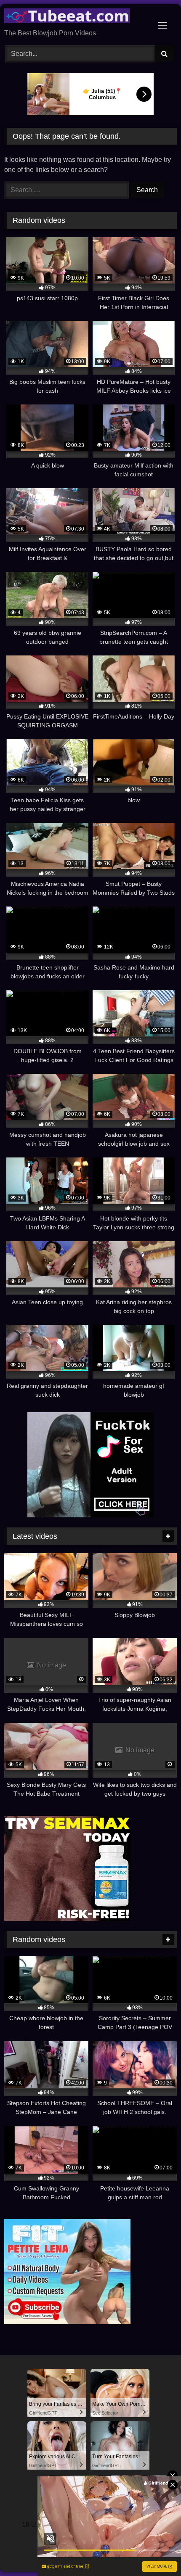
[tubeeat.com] (74, 17)
